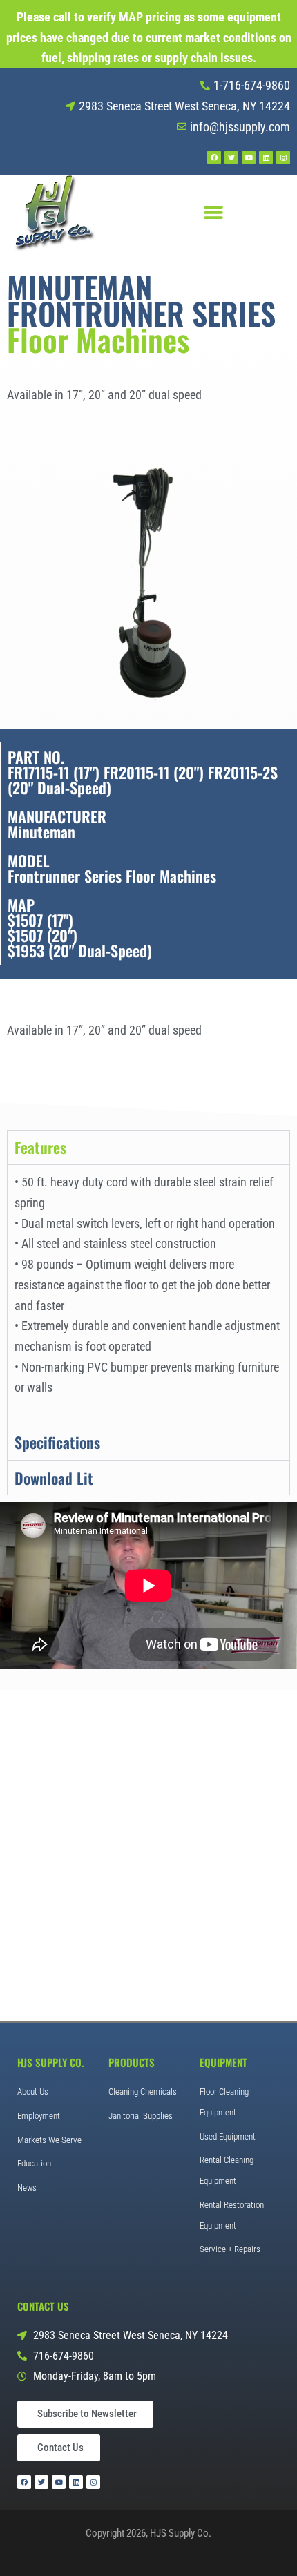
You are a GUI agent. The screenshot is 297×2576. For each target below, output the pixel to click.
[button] (213, 212)
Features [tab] (40, 1147)
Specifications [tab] (57, 1442)
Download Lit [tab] (54, 1478)
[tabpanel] (148, 1295)
